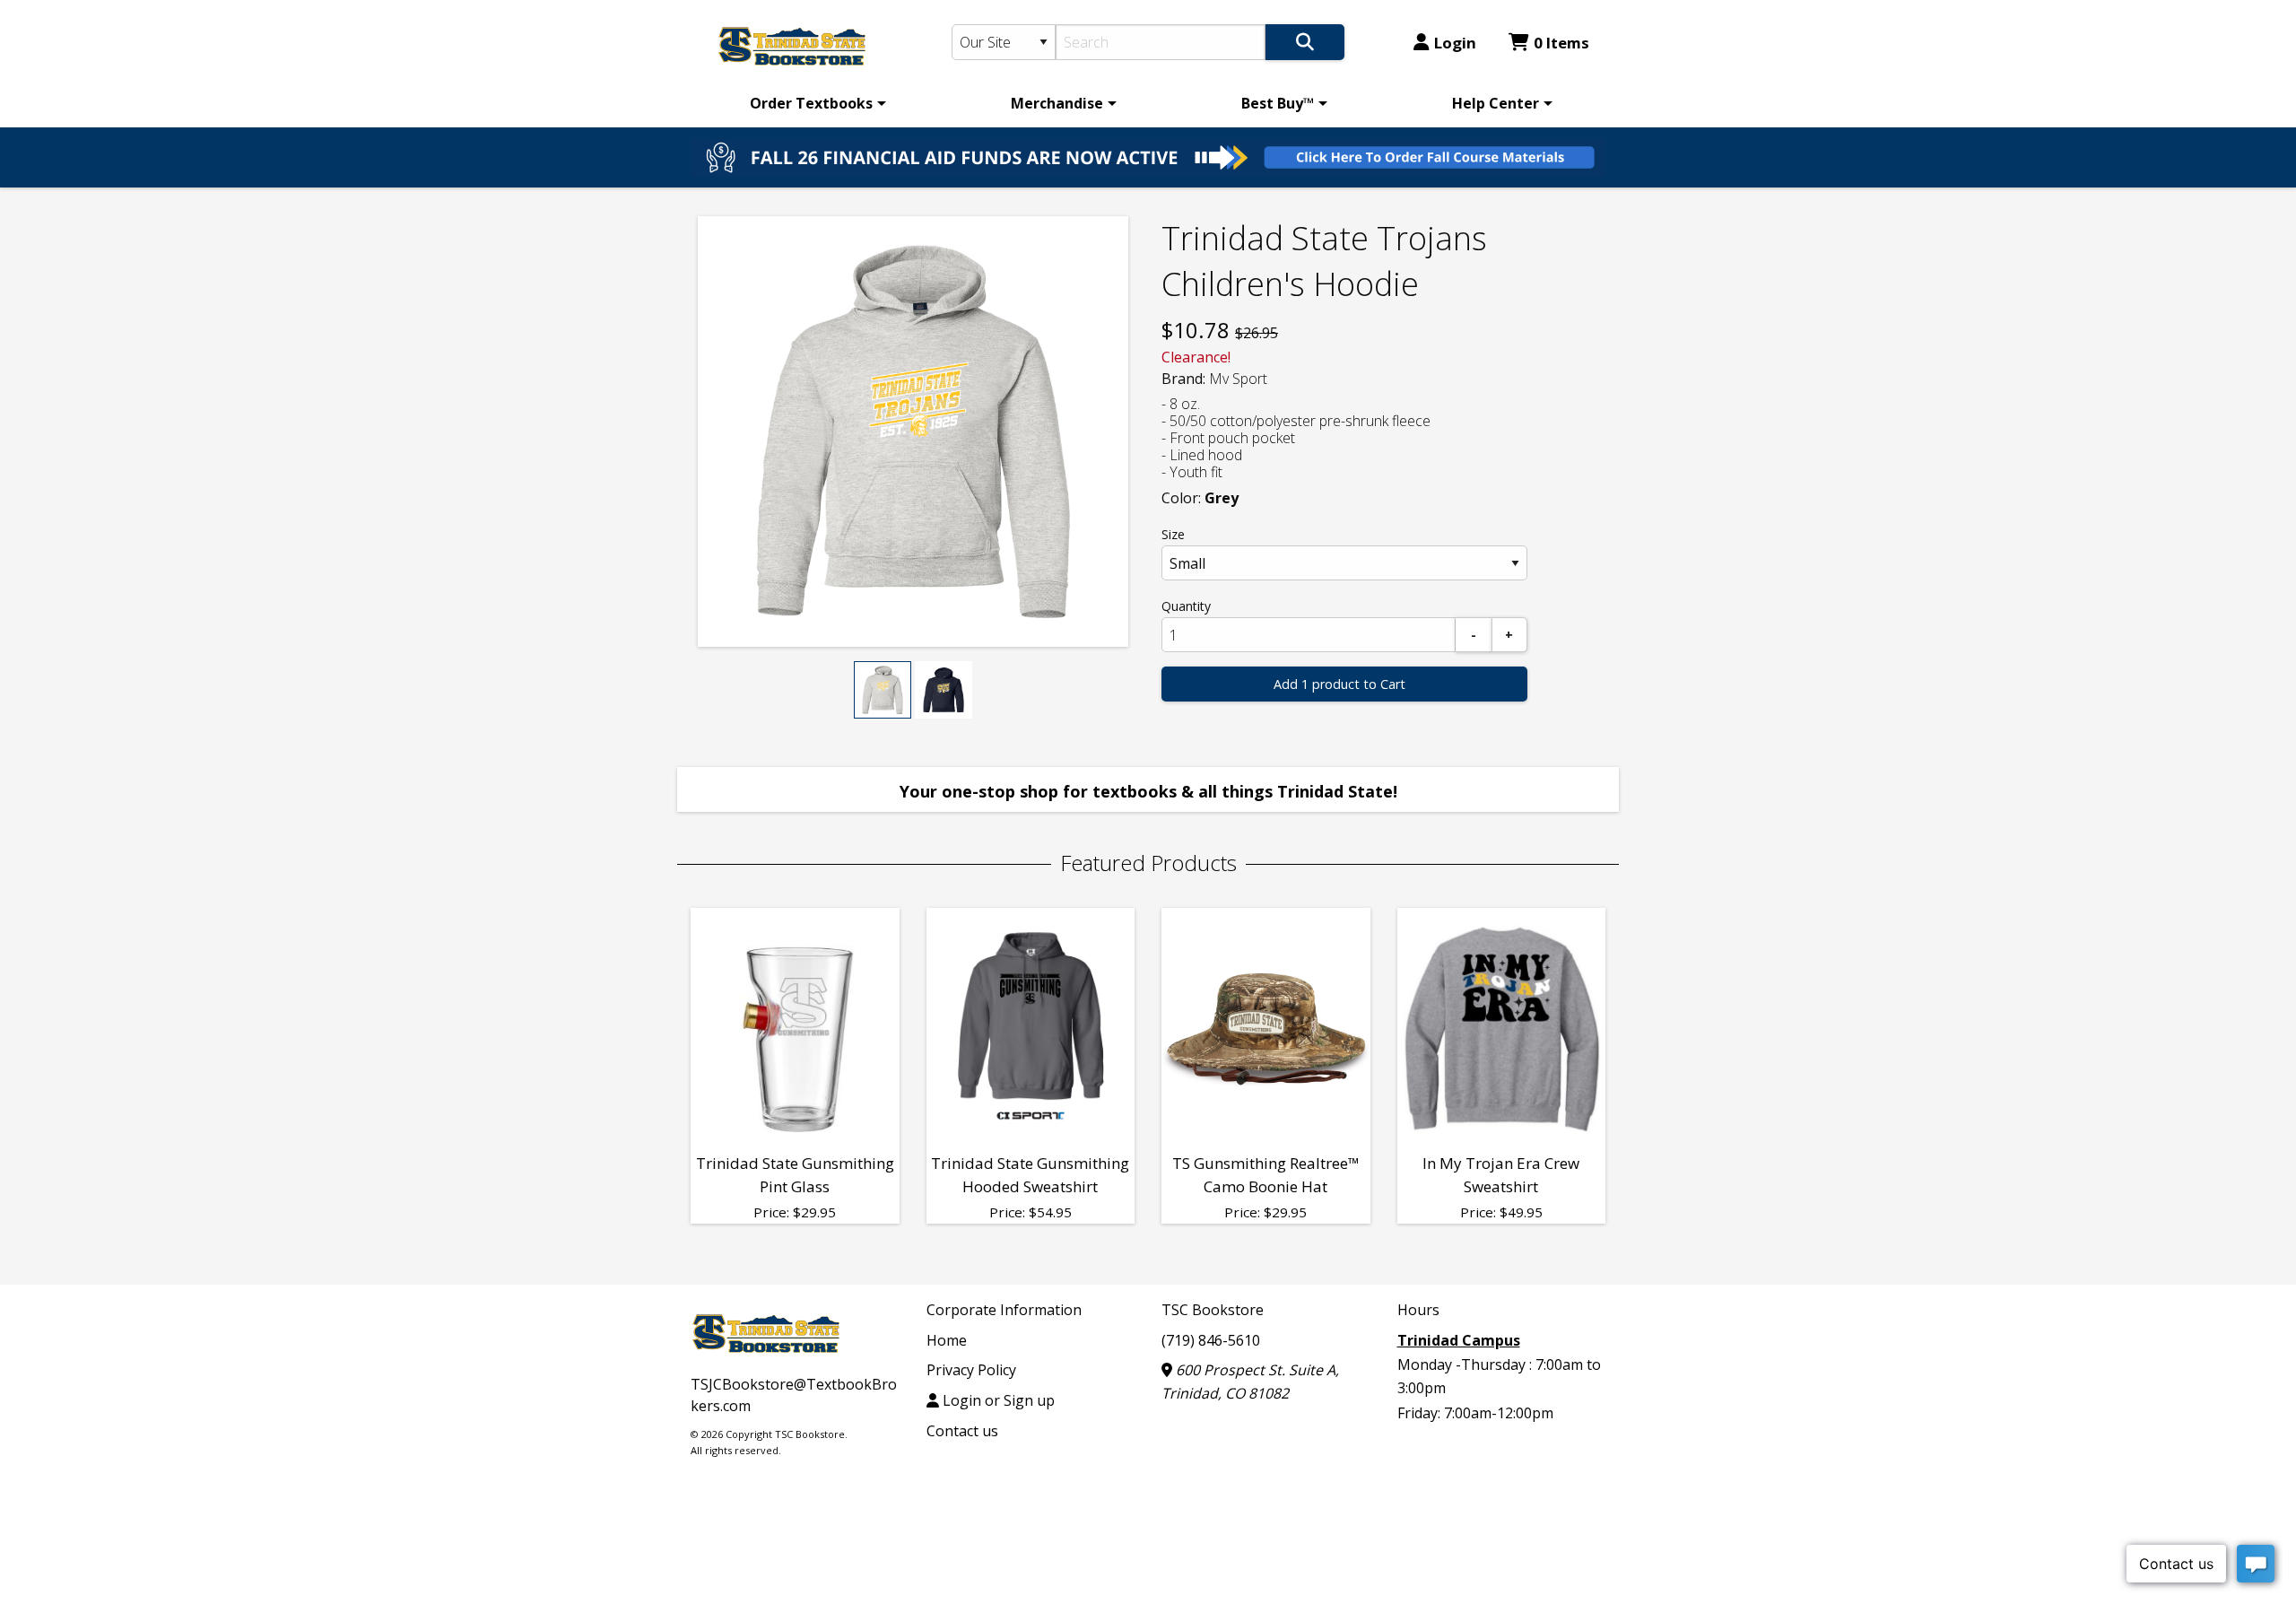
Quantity (1186, 606)
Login (1455, 43)
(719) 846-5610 (1211, 1340)
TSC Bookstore (1213, 1310)
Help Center (1496, 103)
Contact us (962, 1431)
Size (1173, 534)
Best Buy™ (1278, 103)
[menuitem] (815, 103)
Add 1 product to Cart (1339, 684)
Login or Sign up (997, 1400)
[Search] (1305, 42)
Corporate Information (1004, 1310)
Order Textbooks (811, 103)
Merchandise (1057, 103)
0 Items (1561, 43)
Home (947, 1340)
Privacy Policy (971, 1370)
